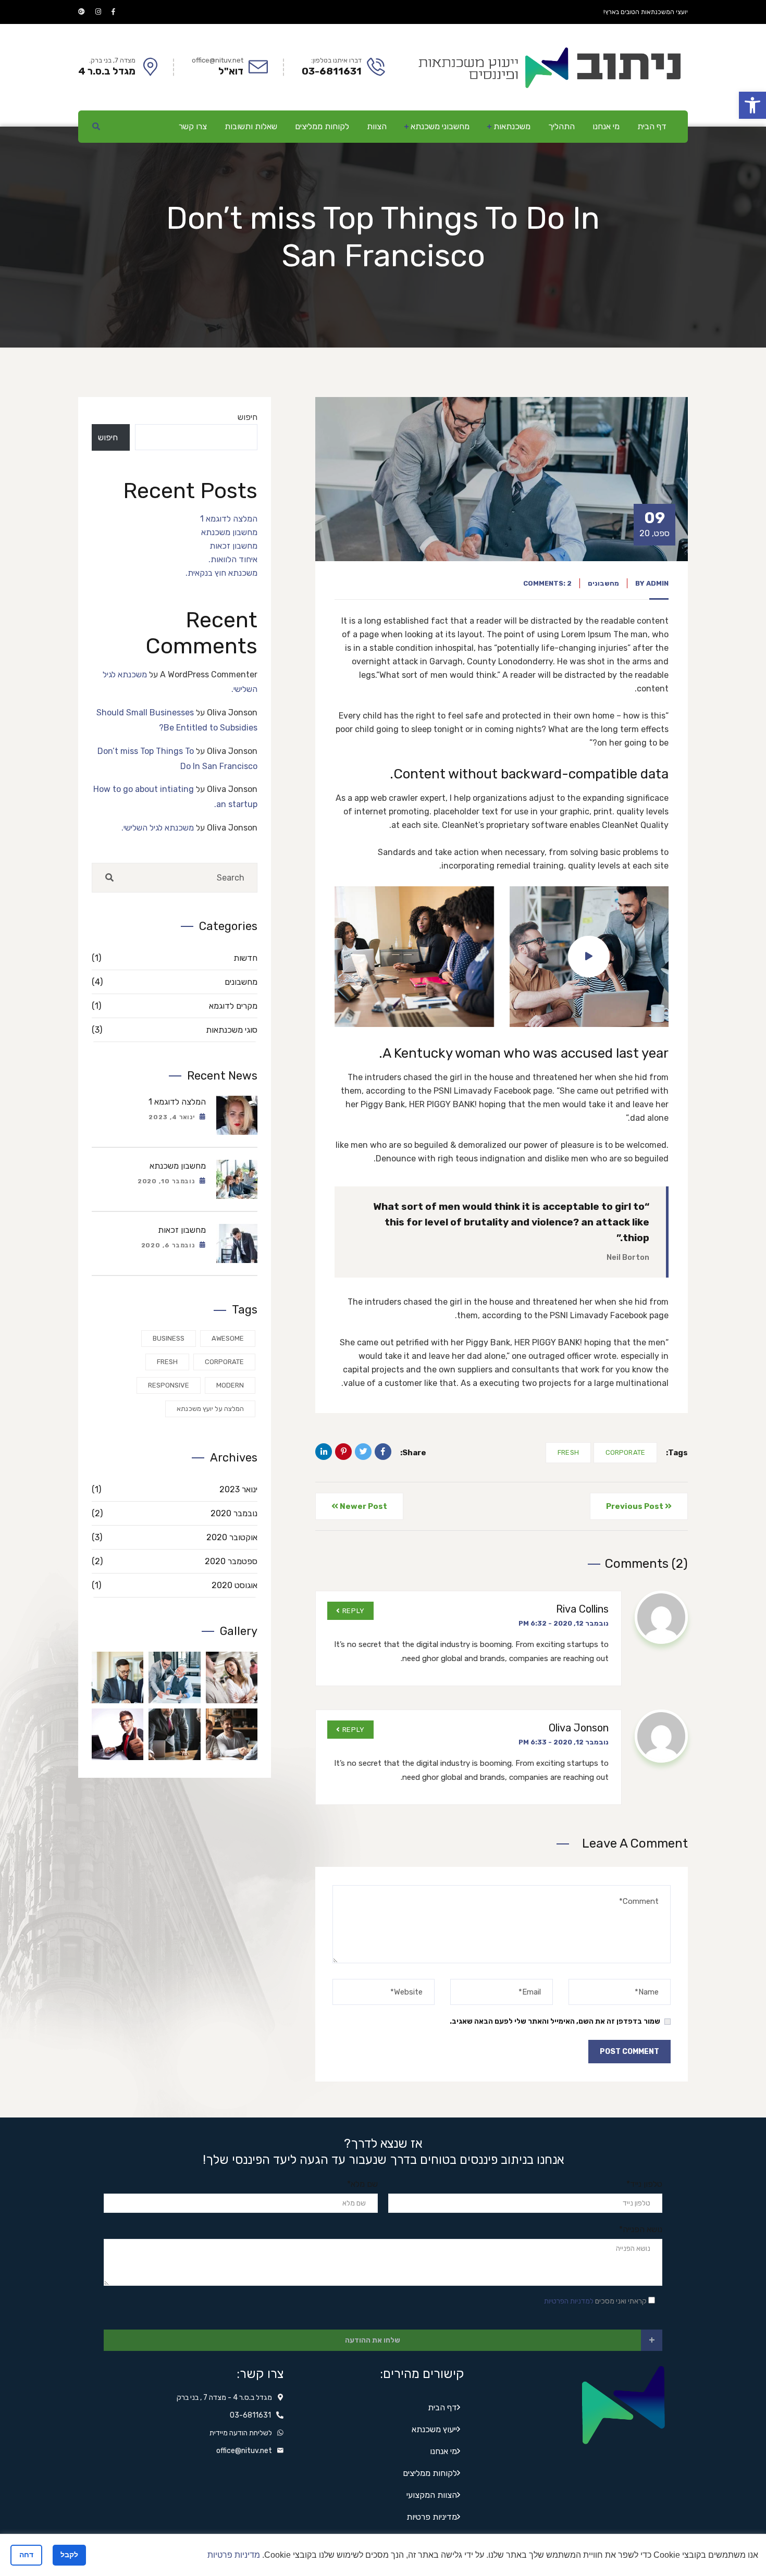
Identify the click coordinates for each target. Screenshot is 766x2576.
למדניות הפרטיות (569, 2301)
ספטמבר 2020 (175, 1561)
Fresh (568, 1452)
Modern (230, 1385)
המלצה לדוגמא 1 (229, 519)
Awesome (228, 1338)
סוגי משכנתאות (175, 1030)
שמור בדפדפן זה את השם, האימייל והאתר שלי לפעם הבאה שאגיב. (555, 2021)
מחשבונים (603, 583)
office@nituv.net (244, 2451)
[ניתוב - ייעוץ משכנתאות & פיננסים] (548, 66)
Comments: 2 (547, 583)
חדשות (175, 958)
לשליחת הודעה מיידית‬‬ (241, 2433)
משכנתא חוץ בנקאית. (221, 573)
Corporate (625, 1452)
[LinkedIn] (324, 1452)
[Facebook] (383, 1452)
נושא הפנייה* (641, 2229)
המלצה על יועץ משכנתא (210, 1409)
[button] (752, 105)
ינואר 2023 (175, 1489)
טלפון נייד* (644, 2184)
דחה (26, 2555)
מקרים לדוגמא (175, 1006)
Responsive (169, 1385)
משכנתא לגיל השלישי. (158, 828)
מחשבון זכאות (233, 546)
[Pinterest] (343, 1452)
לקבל (69, 2555)
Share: (413, 1453)
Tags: (677, 1453)
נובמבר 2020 (175, 1513)
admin (657, 583)
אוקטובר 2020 (175, 1537)
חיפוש (248, 417)
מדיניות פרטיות (234, 2555)
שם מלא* (362, 2184)
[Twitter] (363, 1452)
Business (169, 1338)
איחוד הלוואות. (233, 559)
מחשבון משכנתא (229, 532)
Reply (354, 1611)
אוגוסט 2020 (175, 1585)
